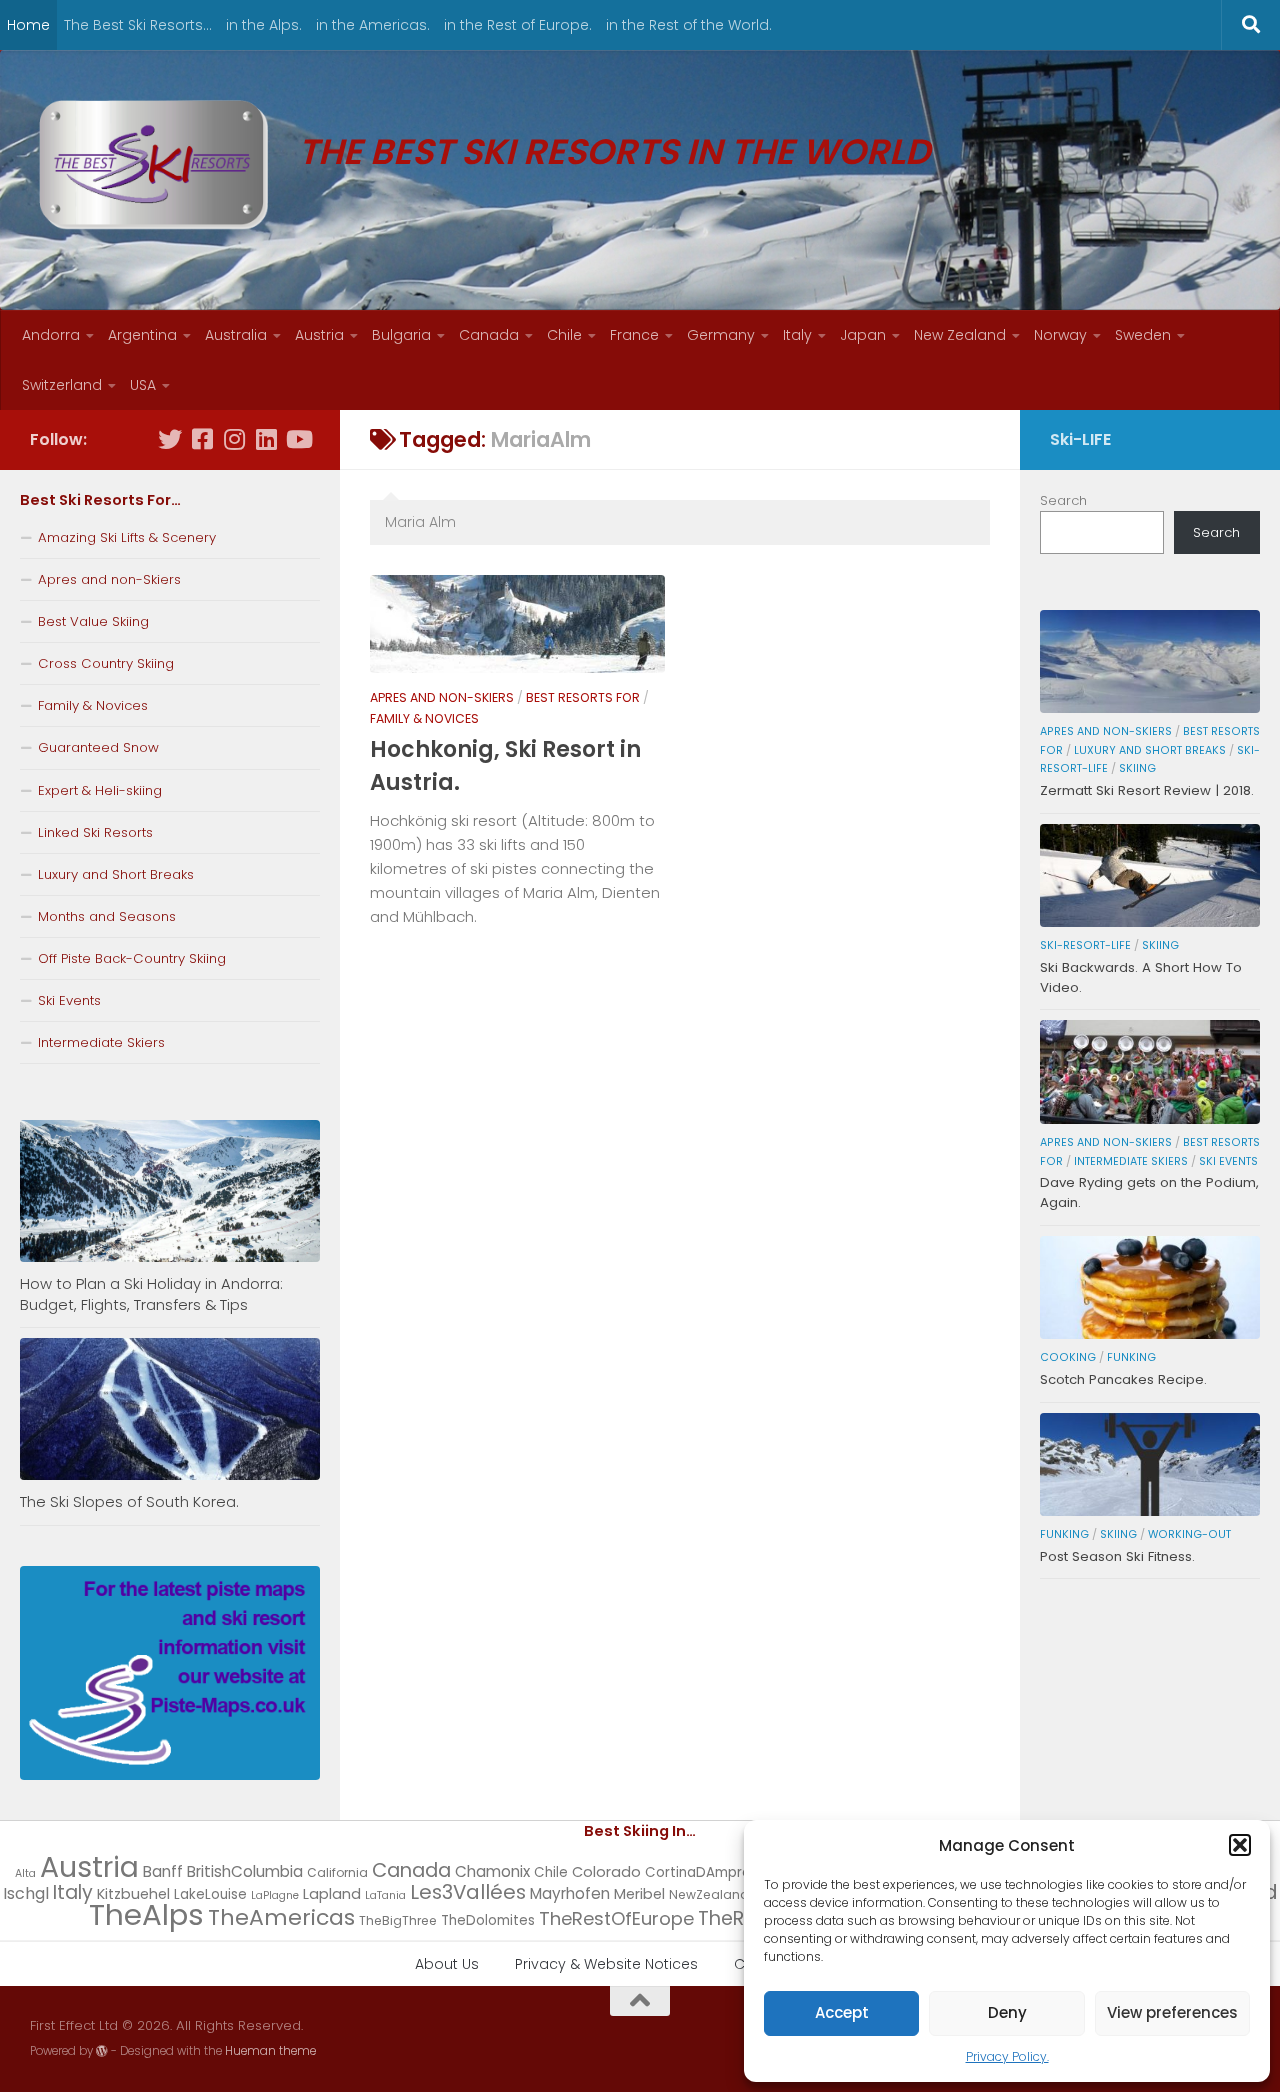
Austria (319, 335)
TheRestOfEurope (616, 1918)
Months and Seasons (107, 916)
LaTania (385, 1895)
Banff (163, 1871)
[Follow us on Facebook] (202, 439)
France (634, 335)
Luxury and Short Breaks (116, 874)
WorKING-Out (1189, 1534)
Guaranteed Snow (98, 747)
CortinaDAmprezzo (709, 1872)
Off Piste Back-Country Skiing (132, 958)
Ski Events (69, 1000)
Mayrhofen (570, 1893)
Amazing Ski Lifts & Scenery (127, 537)
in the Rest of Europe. (518, 25)
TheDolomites (488, 1920)
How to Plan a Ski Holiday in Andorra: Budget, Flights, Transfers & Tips (151, 1294)
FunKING (1131, 1357)
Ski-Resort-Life (1085, 945)
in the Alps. (264, 25)
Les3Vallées (468, 1892)
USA (143, 385)
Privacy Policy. (1007, 2056)
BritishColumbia (245, 1871)
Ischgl (26, 1893)
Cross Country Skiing (106, 663)
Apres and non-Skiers (442, 697)
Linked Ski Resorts (95, 832)
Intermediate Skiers (101, 1042)
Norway (1060, 335)
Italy (797, 335)
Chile (564, 335)
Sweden (1143, 335)
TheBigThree (398, 1920)
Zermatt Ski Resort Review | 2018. (1147, 790)
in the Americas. (373, 25)
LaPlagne (275, 1895)
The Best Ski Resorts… (138, 25)
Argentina (142, 335)
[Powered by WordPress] (102, 2051)
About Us (447, 1964)
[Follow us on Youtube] (298, 439)
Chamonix (492, 1871)
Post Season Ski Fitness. (1117, 1556)
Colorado (606, 1872)
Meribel (639, 1894)
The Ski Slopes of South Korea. (129, 1501)
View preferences (1172, 2012)
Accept (842, 2012)
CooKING (1068, 1357)
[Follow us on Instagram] (234, 439)
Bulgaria (401, 335)
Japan (863, 335)
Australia (236, 335)
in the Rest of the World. (689, 25)
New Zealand (960, 335)
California (337, 1872)
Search (1063, 500)
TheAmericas (281, 1917)
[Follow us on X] (170, 439)
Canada (489, 335)
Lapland (332, 1894)
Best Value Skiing (93, 621)
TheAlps (146, 1914)
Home (28, 25)
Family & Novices (424, 718)
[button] (1240, 1845)
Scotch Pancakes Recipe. (1123, 1379)
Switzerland (62, 385)
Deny (1007, 2012)
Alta (25, 1873)
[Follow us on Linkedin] (266, 439)
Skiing (1137, 768)
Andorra (51, 335)
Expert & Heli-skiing (100, 790)
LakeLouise (210, 1894)
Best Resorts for (583, 697)
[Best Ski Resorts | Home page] (154, 165)
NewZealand (709, 1894)
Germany (721, 335)
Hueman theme (270, 2051)
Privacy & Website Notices (606, 1964)
